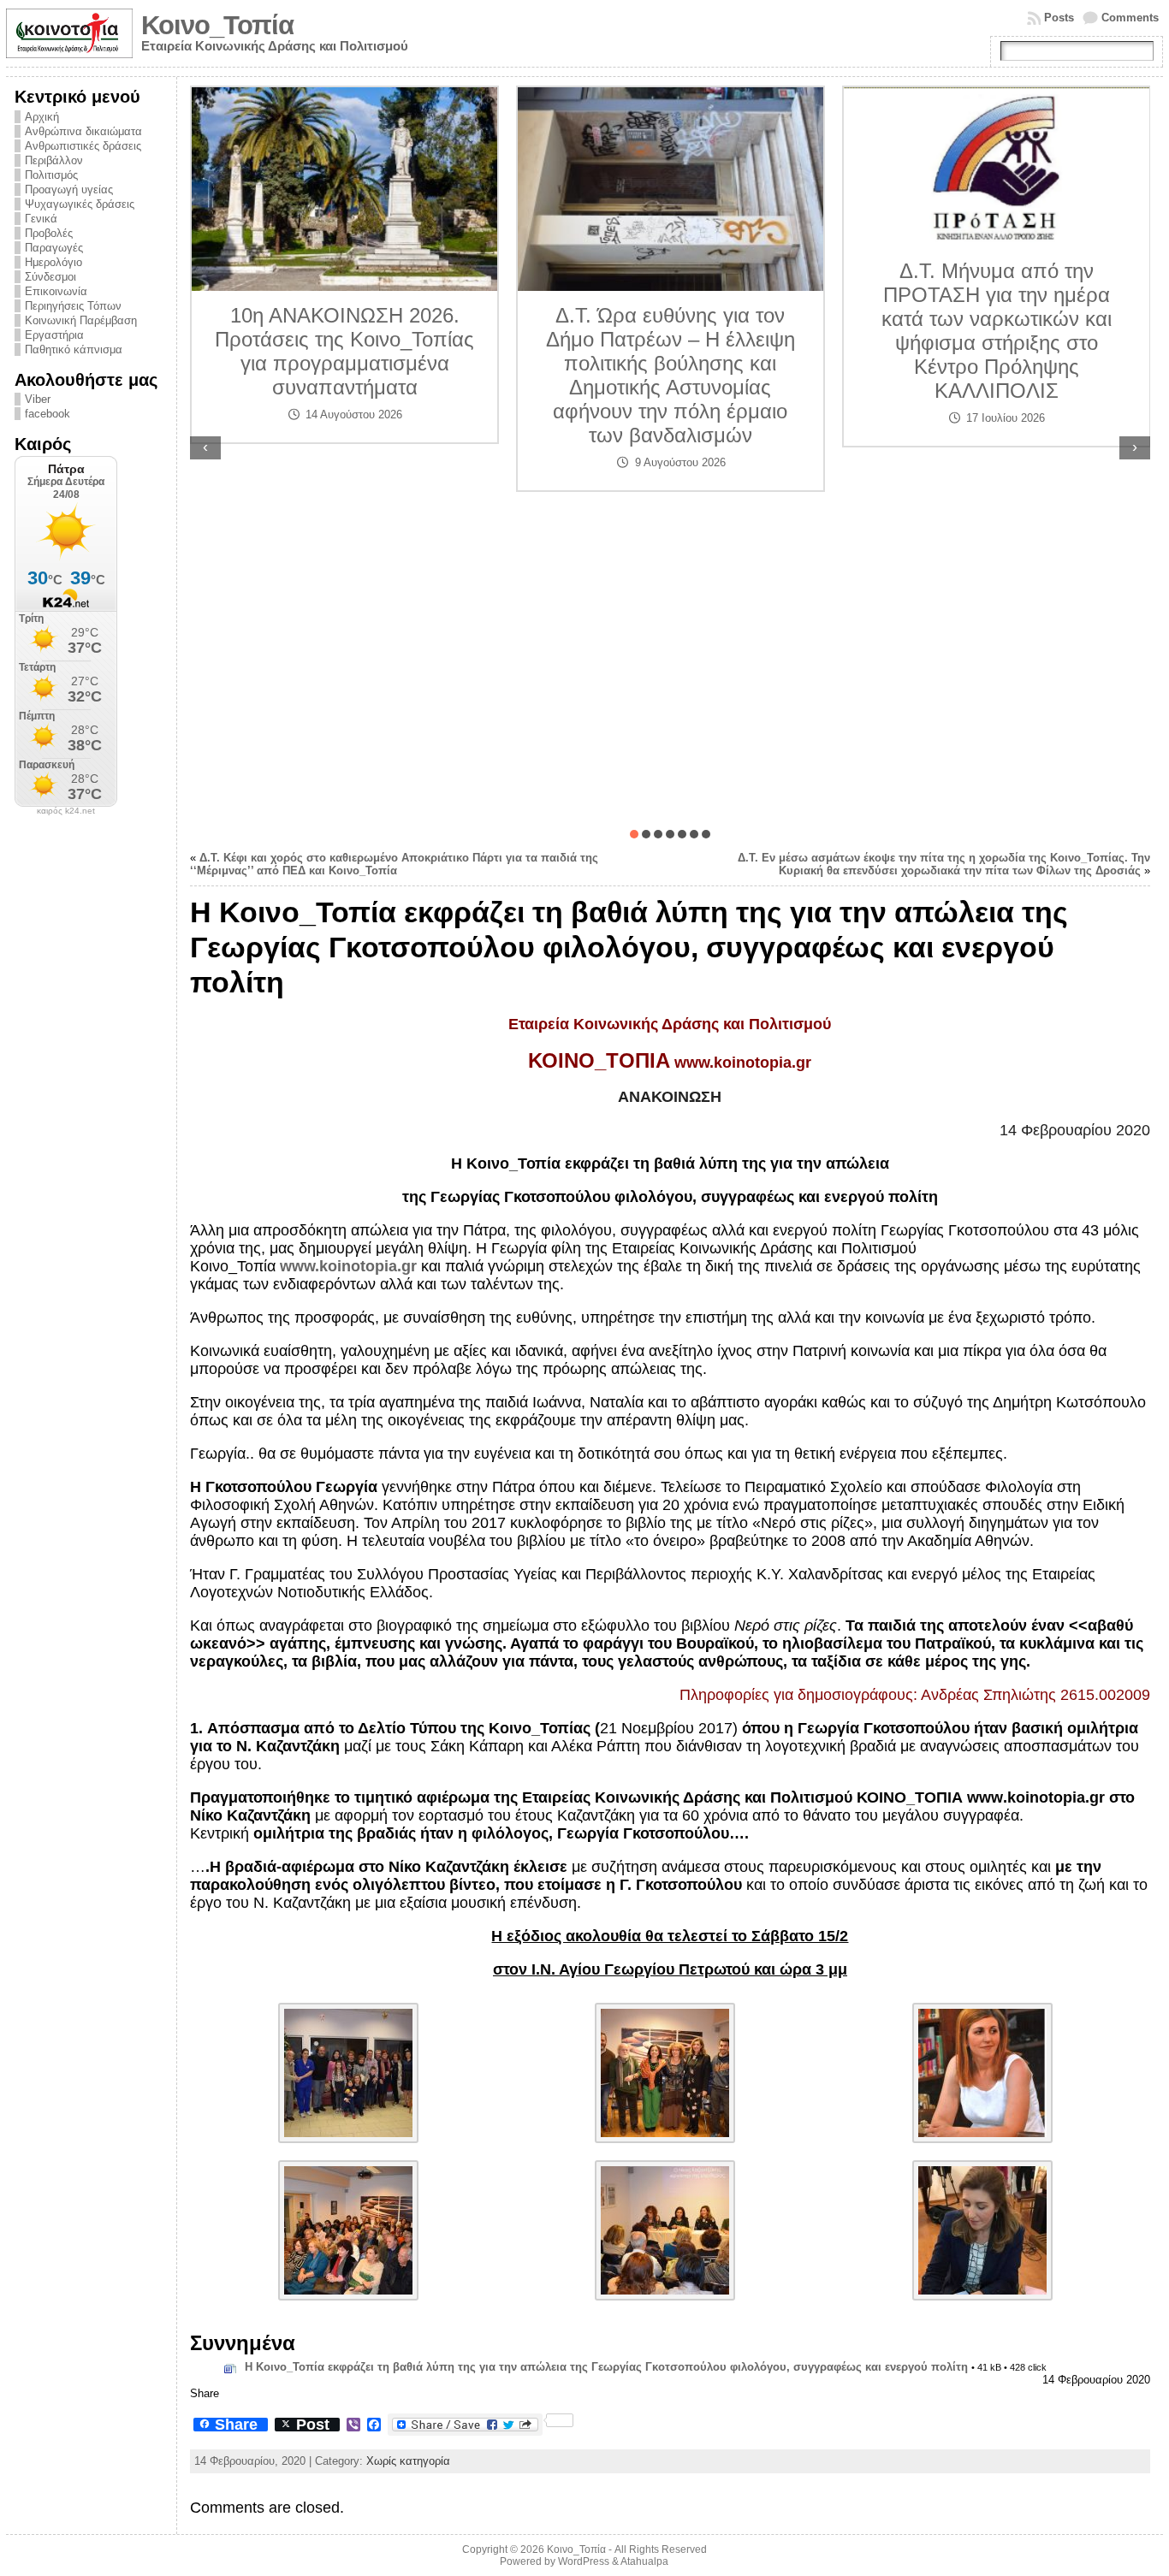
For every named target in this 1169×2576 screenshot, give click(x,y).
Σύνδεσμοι (50, 277)
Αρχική (42, 117)
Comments (1130, 18)
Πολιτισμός (51, 175)
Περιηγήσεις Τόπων (73, 306)
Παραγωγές (54, 248)
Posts (1059, 18)
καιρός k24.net (66, 811)
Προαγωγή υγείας (69, 189)
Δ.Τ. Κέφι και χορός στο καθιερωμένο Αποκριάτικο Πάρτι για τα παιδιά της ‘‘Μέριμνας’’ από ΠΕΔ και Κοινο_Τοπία (394, 864)
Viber (38, 399)
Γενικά (41, 219)
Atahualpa (644, 2561)
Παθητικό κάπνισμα (74, 349)
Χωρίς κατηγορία (408, 2461)
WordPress (584, 2561)
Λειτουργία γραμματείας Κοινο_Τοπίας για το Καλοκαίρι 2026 (996, 441)
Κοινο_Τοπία (217, 25)
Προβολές (49, 233)
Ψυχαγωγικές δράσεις (80, 204)
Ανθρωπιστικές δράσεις (83, 146)
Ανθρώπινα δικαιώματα (83, 131)
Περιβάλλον (54, 160)
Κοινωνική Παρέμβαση (81, 320)
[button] (634, 834)
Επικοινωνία (56, 291)
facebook (47, 414)
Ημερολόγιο (53, 262)
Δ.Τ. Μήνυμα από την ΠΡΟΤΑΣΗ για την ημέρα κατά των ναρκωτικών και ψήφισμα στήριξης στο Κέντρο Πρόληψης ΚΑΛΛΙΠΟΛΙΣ (671, 331)
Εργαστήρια (54, 335)
